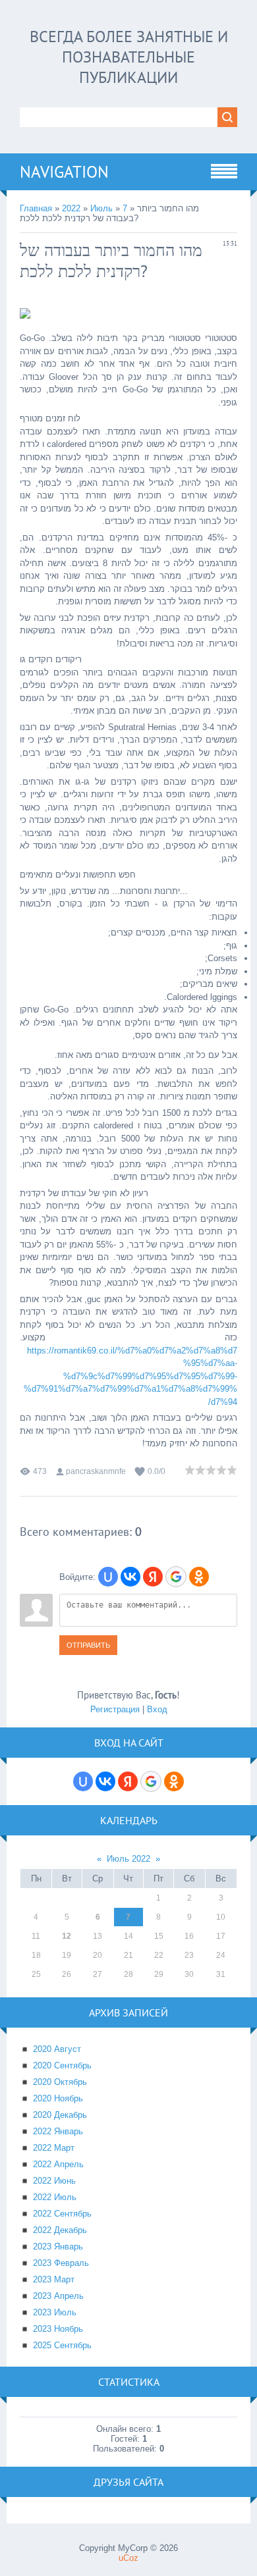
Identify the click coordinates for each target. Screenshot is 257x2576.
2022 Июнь (54, 2181)
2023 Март (54, 2279)
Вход (157, 1709)
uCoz (128, 2558)
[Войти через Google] (176, 1577)
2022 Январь (58, 2131)
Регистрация (115, 1709)
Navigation (64, 172)
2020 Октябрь (60, 2082)
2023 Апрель (58, 2296)
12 (67, 1936)
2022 (71, 208)
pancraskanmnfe (96, 1471)
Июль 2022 (128, 1859)
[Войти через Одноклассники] (199, 1577)
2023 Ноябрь (58, 2329)
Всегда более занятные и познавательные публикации (129, 57)
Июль (101, 208)
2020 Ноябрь (58, 2098)
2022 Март (54, 2148)
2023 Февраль (61, 2263)
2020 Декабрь (60, 2115)
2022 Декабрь (60, 2230)
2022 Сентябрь (62, 2214)
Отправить (88, 1645)
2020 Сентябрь (62, 2065)
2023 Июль (55, 2312)
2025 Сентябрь (62, 2345)
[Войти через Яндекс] (153, 1577)
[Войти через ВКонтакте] (130, 1577)
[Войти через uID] (108, 1577)
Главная (36, 208)
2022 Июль (55, 2197)
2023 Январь (58, 2247)
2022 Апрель (58, 2164)
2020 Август (57, 2049)
